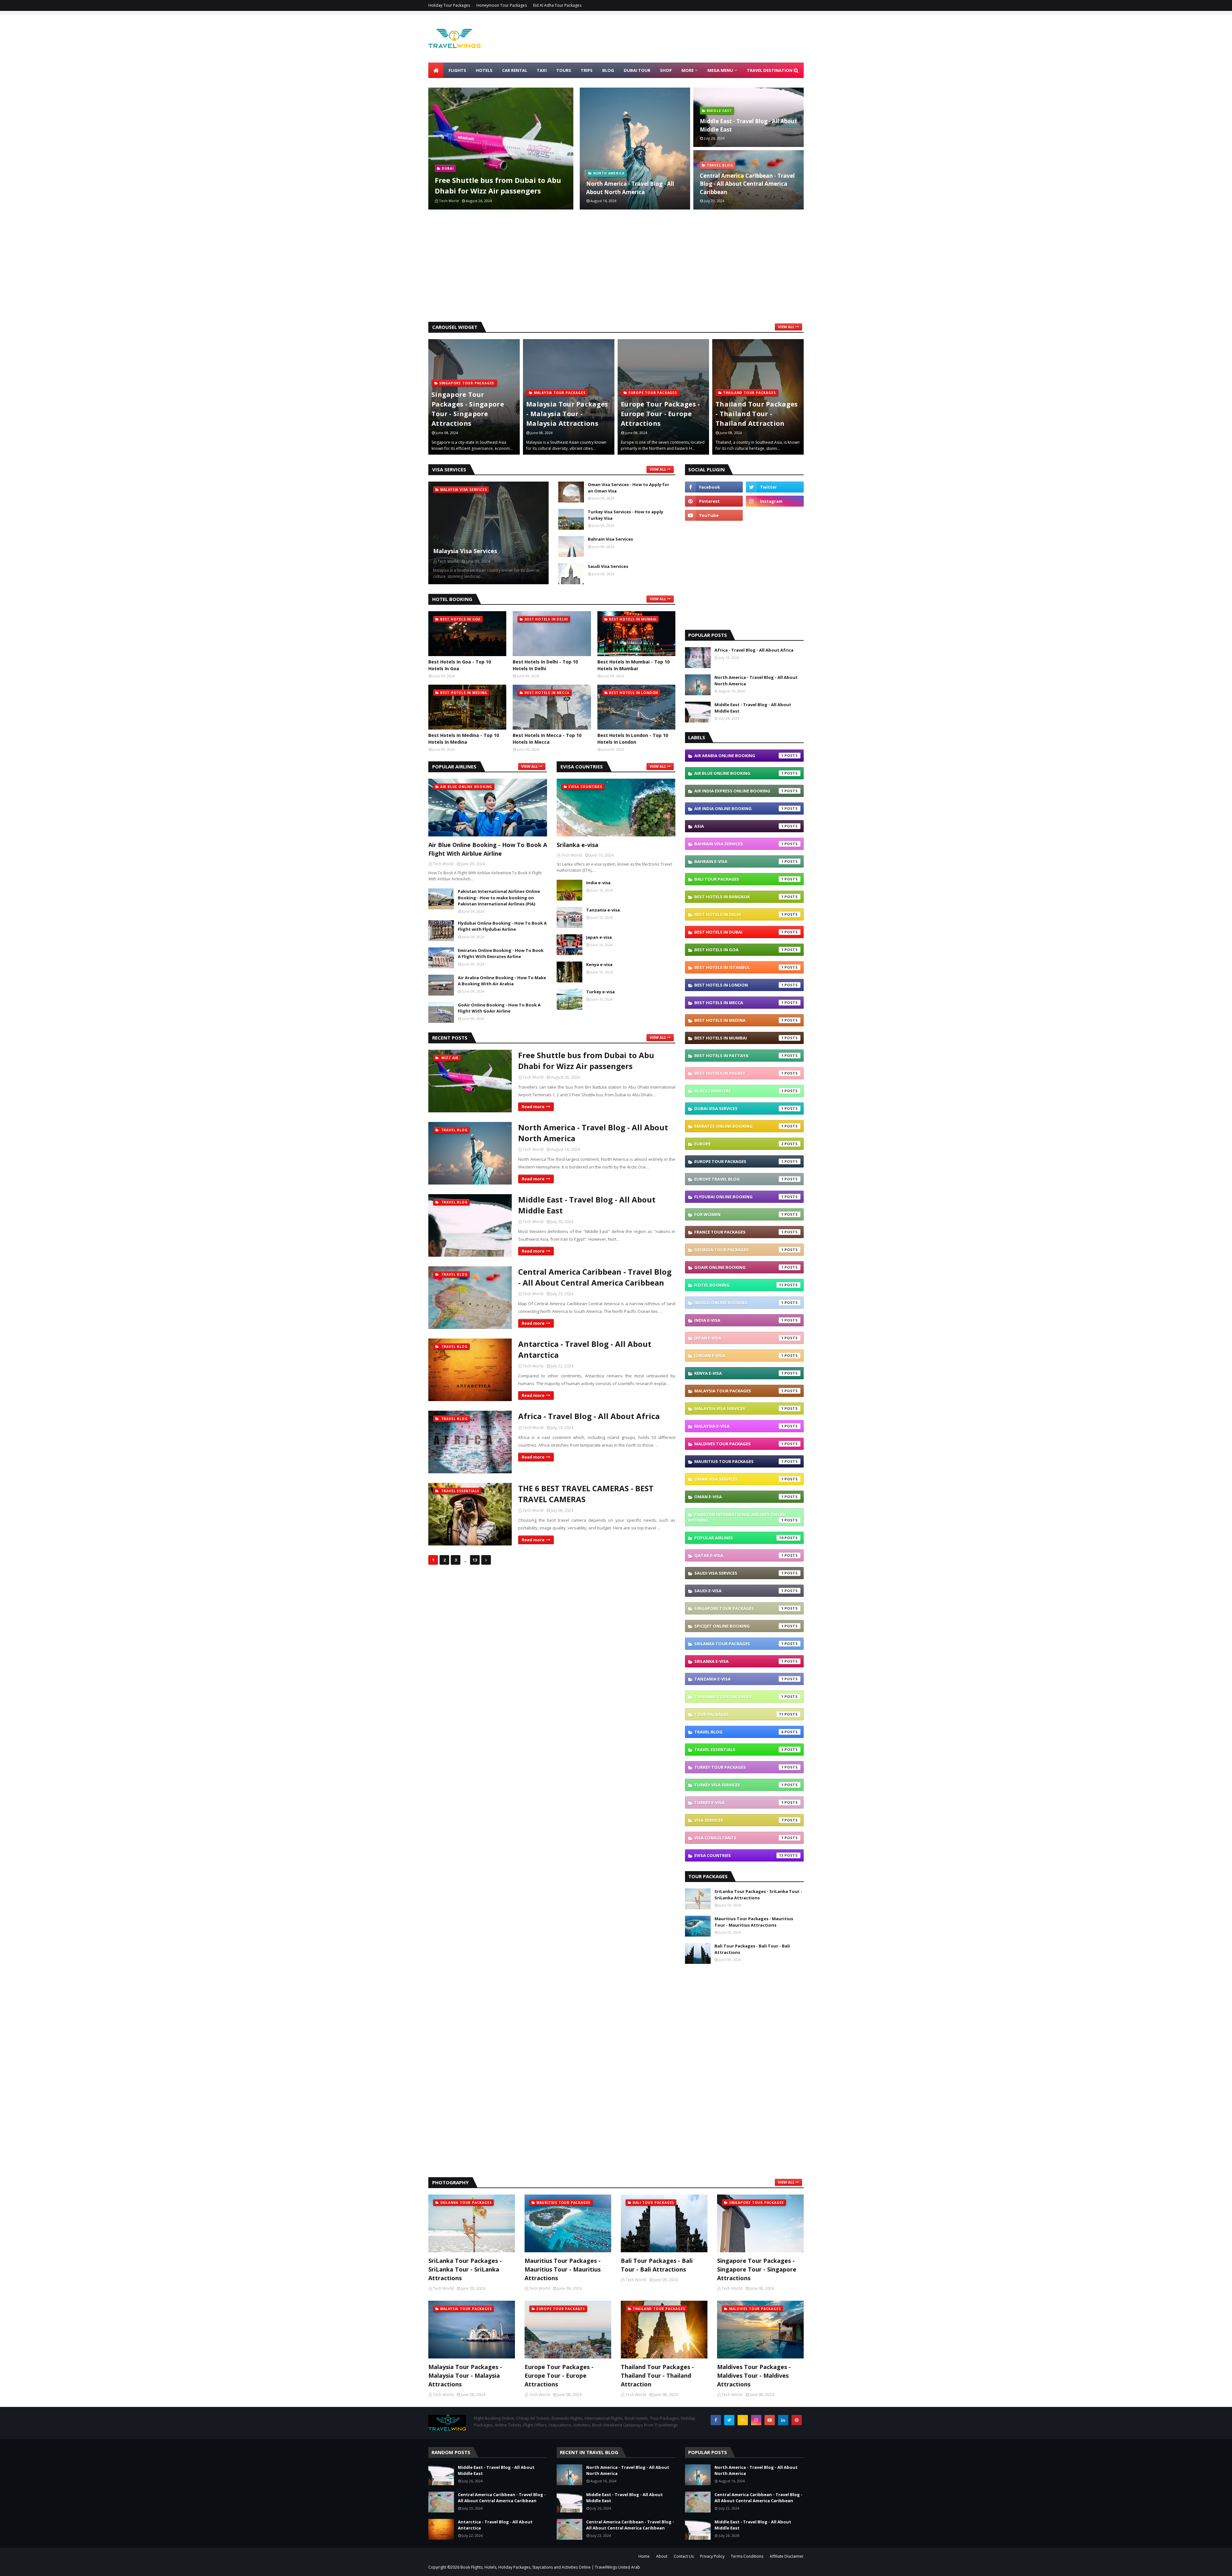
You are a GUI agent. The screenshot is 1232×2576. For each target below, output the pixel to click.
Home (644, 2556)
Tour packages (739, 1714)
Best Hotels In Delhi (739, 914)
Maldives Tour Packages (739, 1444)
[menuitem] (436, 70)
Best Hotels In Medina (739, 1020)
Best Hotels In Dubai (739, 932)
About (662, 2556)
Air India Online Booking (739, 809)
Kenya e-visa (599, 964)
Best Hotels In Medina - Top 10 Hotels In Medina (464, 739)
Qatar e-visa (739, 1555)
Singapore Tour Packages (739, 1608)
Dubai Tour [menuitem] (637, 70)
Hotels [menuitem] (484, 70)
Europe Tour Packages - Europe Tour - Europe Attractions (566, 414)
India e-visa (598, 883)
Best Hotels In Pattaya (739, 1056)
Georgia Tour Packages (739, 1250)
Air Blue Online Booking (739, 773)
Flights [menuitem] (457, 70)
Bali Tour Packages (739, 879)
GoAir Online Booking (739, 1267)
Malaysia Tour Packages (739, 1391)
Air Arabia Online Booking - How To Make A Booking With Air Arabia (502, 981)
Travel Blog (739, 1732)
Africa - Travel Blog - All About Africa (589, 1416)
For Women (739, 1214)
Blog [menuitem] (608, 70)
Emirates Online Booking (739, 1126)
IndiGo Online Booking (739, 1303)
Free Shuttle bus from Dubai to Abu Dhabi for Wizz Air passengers (498, 185)
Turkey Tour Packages (739, 1767)
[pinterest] (714, 501)
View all (786, 327)
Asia (739, 826)
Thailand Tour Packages (739, 1697)
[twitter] (775, 487)
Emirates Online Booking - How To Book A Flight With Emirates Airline (501, 954)
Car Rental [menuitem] (515, 70)
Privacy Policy (712, 2556)
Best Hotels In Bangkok (739, 897)
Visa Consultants (739, 1838)
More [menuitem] (688, 70)
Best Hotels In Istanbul (739, 967)
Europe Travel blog (739, 1179)
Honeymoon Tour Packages (502, 5)
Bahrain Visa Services (610, 539)
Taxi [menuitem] (542, 70)
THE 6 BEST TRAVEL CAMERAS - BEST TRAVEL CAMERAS (586, 1494)
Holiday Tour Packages (449, 5)
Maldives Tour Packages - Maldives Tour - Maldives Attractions (756, 414)
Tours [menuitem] (564, 70)
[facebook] (714, 487)
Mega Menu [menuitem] (720, 70)
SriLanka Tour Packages (739, 1644)
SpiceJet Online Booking (739, 1626)
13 (475, 1560)
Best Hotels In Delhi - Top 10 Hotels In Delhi (545, 665)
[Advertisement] (616, 267)
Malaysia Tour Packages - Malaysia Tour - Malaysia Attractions (473, 414)
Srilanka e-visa (577, 845)
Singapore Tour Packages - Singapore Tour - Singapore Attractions (757, 2269)
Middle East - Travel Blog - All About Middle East (748, 125)
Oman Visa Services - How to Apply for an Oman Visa (629, 488)
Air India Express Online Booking (739, 791)
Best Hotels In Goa (739, 950)
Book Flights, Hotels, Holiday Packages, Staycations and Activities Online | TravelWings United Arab (550, 2567)
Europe (739, 1144)
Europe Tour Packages (739, 1161)
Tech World (533, 1077)
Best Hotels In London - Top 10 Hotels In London (633, 739)
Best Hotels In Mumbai (739, 1038)
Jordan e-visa (739, 1356)
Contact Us (684, 2556)
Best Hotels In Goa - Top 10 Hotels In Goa (460, 665)
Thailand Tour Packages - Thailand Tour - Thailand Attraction (662, 414)
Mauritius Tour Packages (739, 1461)
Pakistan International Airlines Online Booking (737, 1517)
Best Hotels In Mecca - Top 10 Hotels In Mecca (547, 739)
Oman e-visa (739, 1497)
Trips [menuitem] (587, 70)
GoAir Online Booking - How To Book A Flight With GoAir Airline (499, 1008)
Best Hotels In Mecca (739, 1003)
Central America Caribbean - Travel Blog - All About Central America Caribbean (747, 184)
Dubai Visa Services (739, 1108)
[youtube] (714, 515)
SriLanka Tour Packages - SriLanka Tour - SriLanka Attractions (758, 1895)
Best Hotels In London (739, 985)
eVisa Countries (739, 1855)
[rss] (743, 2420)
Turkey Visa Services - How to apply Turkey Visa (625, 515)
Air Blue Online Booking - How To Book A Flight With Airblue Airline (488, 849)
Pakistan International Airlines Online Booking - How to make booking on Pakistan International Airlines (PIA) (499, 898)
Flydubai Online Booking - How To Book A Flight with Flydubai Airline (502, 926)
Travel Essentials (739, 1750)
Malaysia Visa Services (465, 551)
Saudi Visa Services (608, 566)
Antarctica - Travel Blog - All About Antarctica (585, 1349)
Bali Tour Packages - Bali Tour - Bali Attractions (752, 1949)
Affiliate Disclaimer (787, 2556)
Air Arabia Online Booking (739, 756)
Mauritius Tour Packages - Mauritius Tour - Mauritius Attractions (754, 1922)
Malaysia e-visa (739, 1426)
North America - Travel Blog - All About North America (630, 188)
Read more (533, 1107)
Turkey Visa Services (739, 1785)
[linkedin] (783, 2420)
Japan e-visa (599, 937)
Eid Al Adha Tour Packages (557, 5)
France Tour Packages (739, 1232)
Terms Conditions (747, 2556)
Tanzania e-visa (603, 910)
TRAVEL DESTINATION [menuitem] (770, 70)
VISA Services (739, 1820)
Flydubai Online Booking (739, 1197)
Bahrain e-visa (739, 861)
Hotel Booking (739, 1285)
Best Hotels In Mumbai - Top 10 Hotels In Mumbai (633, 665)
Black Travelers (739, 1091)
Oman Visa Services (739, 1479)
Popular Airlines (739, 1538)
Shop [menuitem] (666, 70)
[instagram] (775, 501)
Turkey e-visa (600, 992)
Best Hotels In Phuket (739, 1073)
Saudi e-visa (739, 1591)
